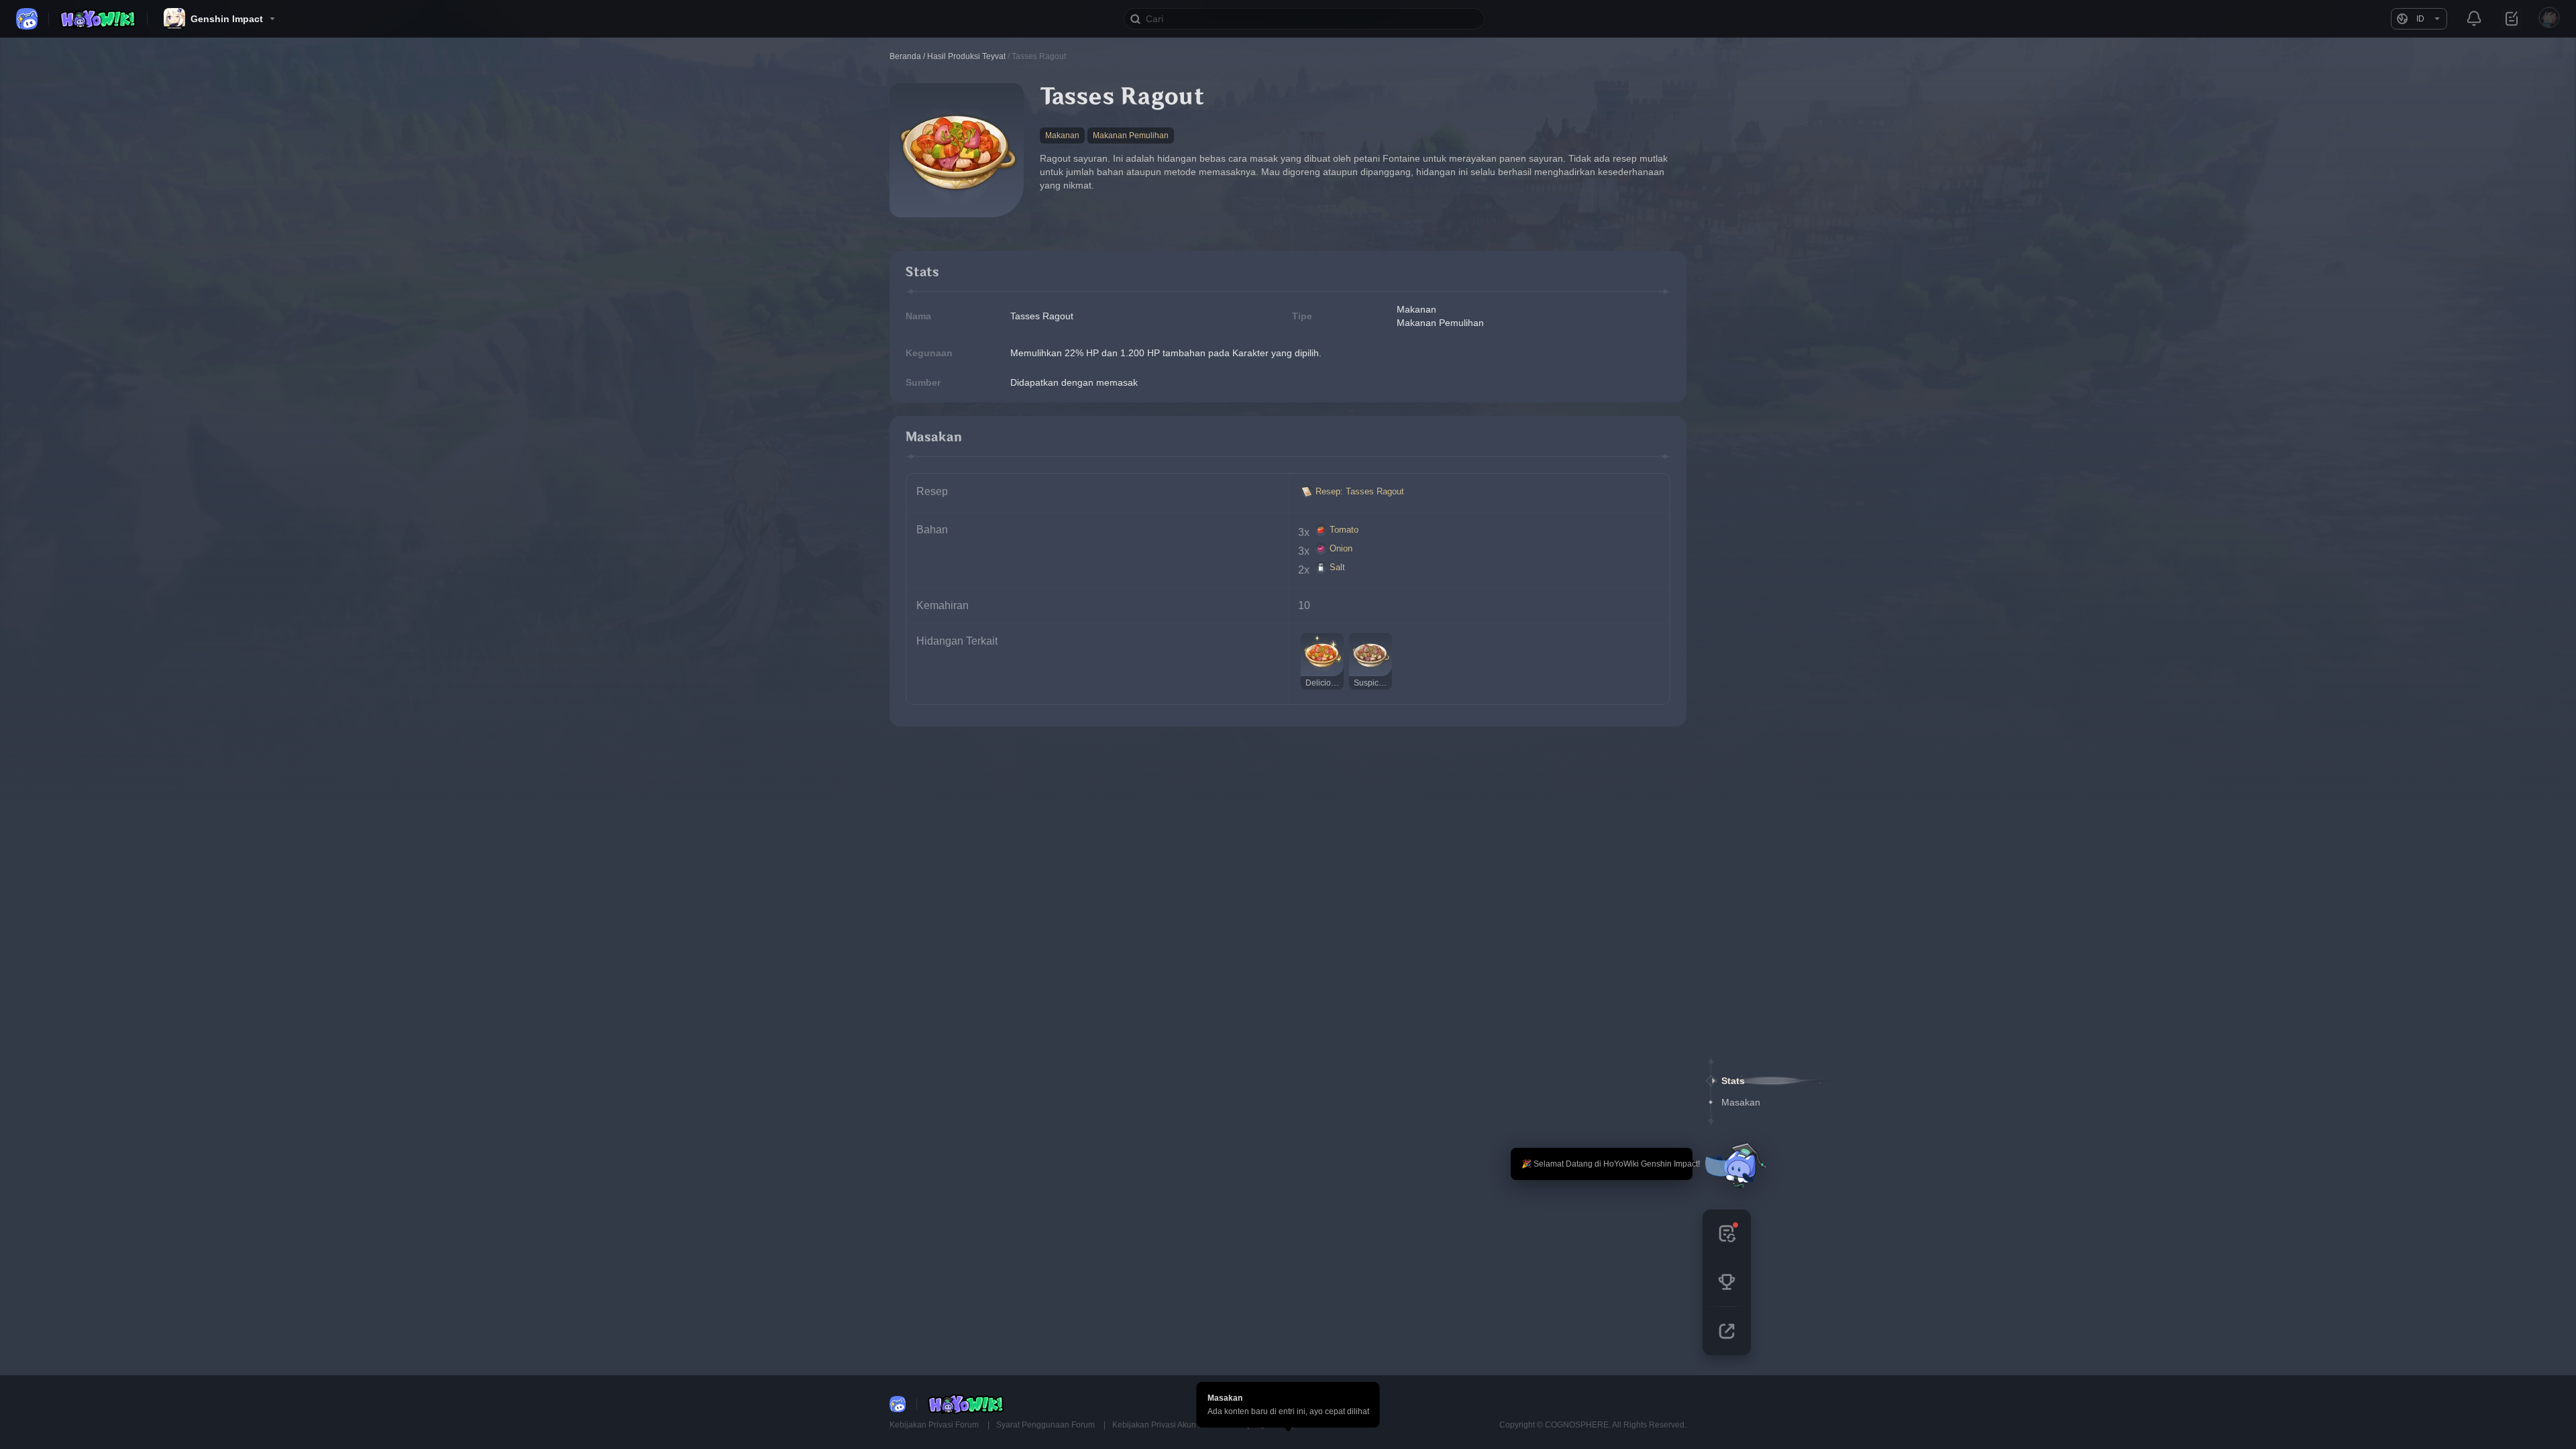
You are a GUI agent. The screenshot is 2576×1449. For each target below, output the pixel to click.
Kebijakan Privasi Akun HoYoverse (1176, 1425)
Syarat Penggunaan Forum (1046, 1425)
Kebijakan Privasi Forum (935, 1425)
